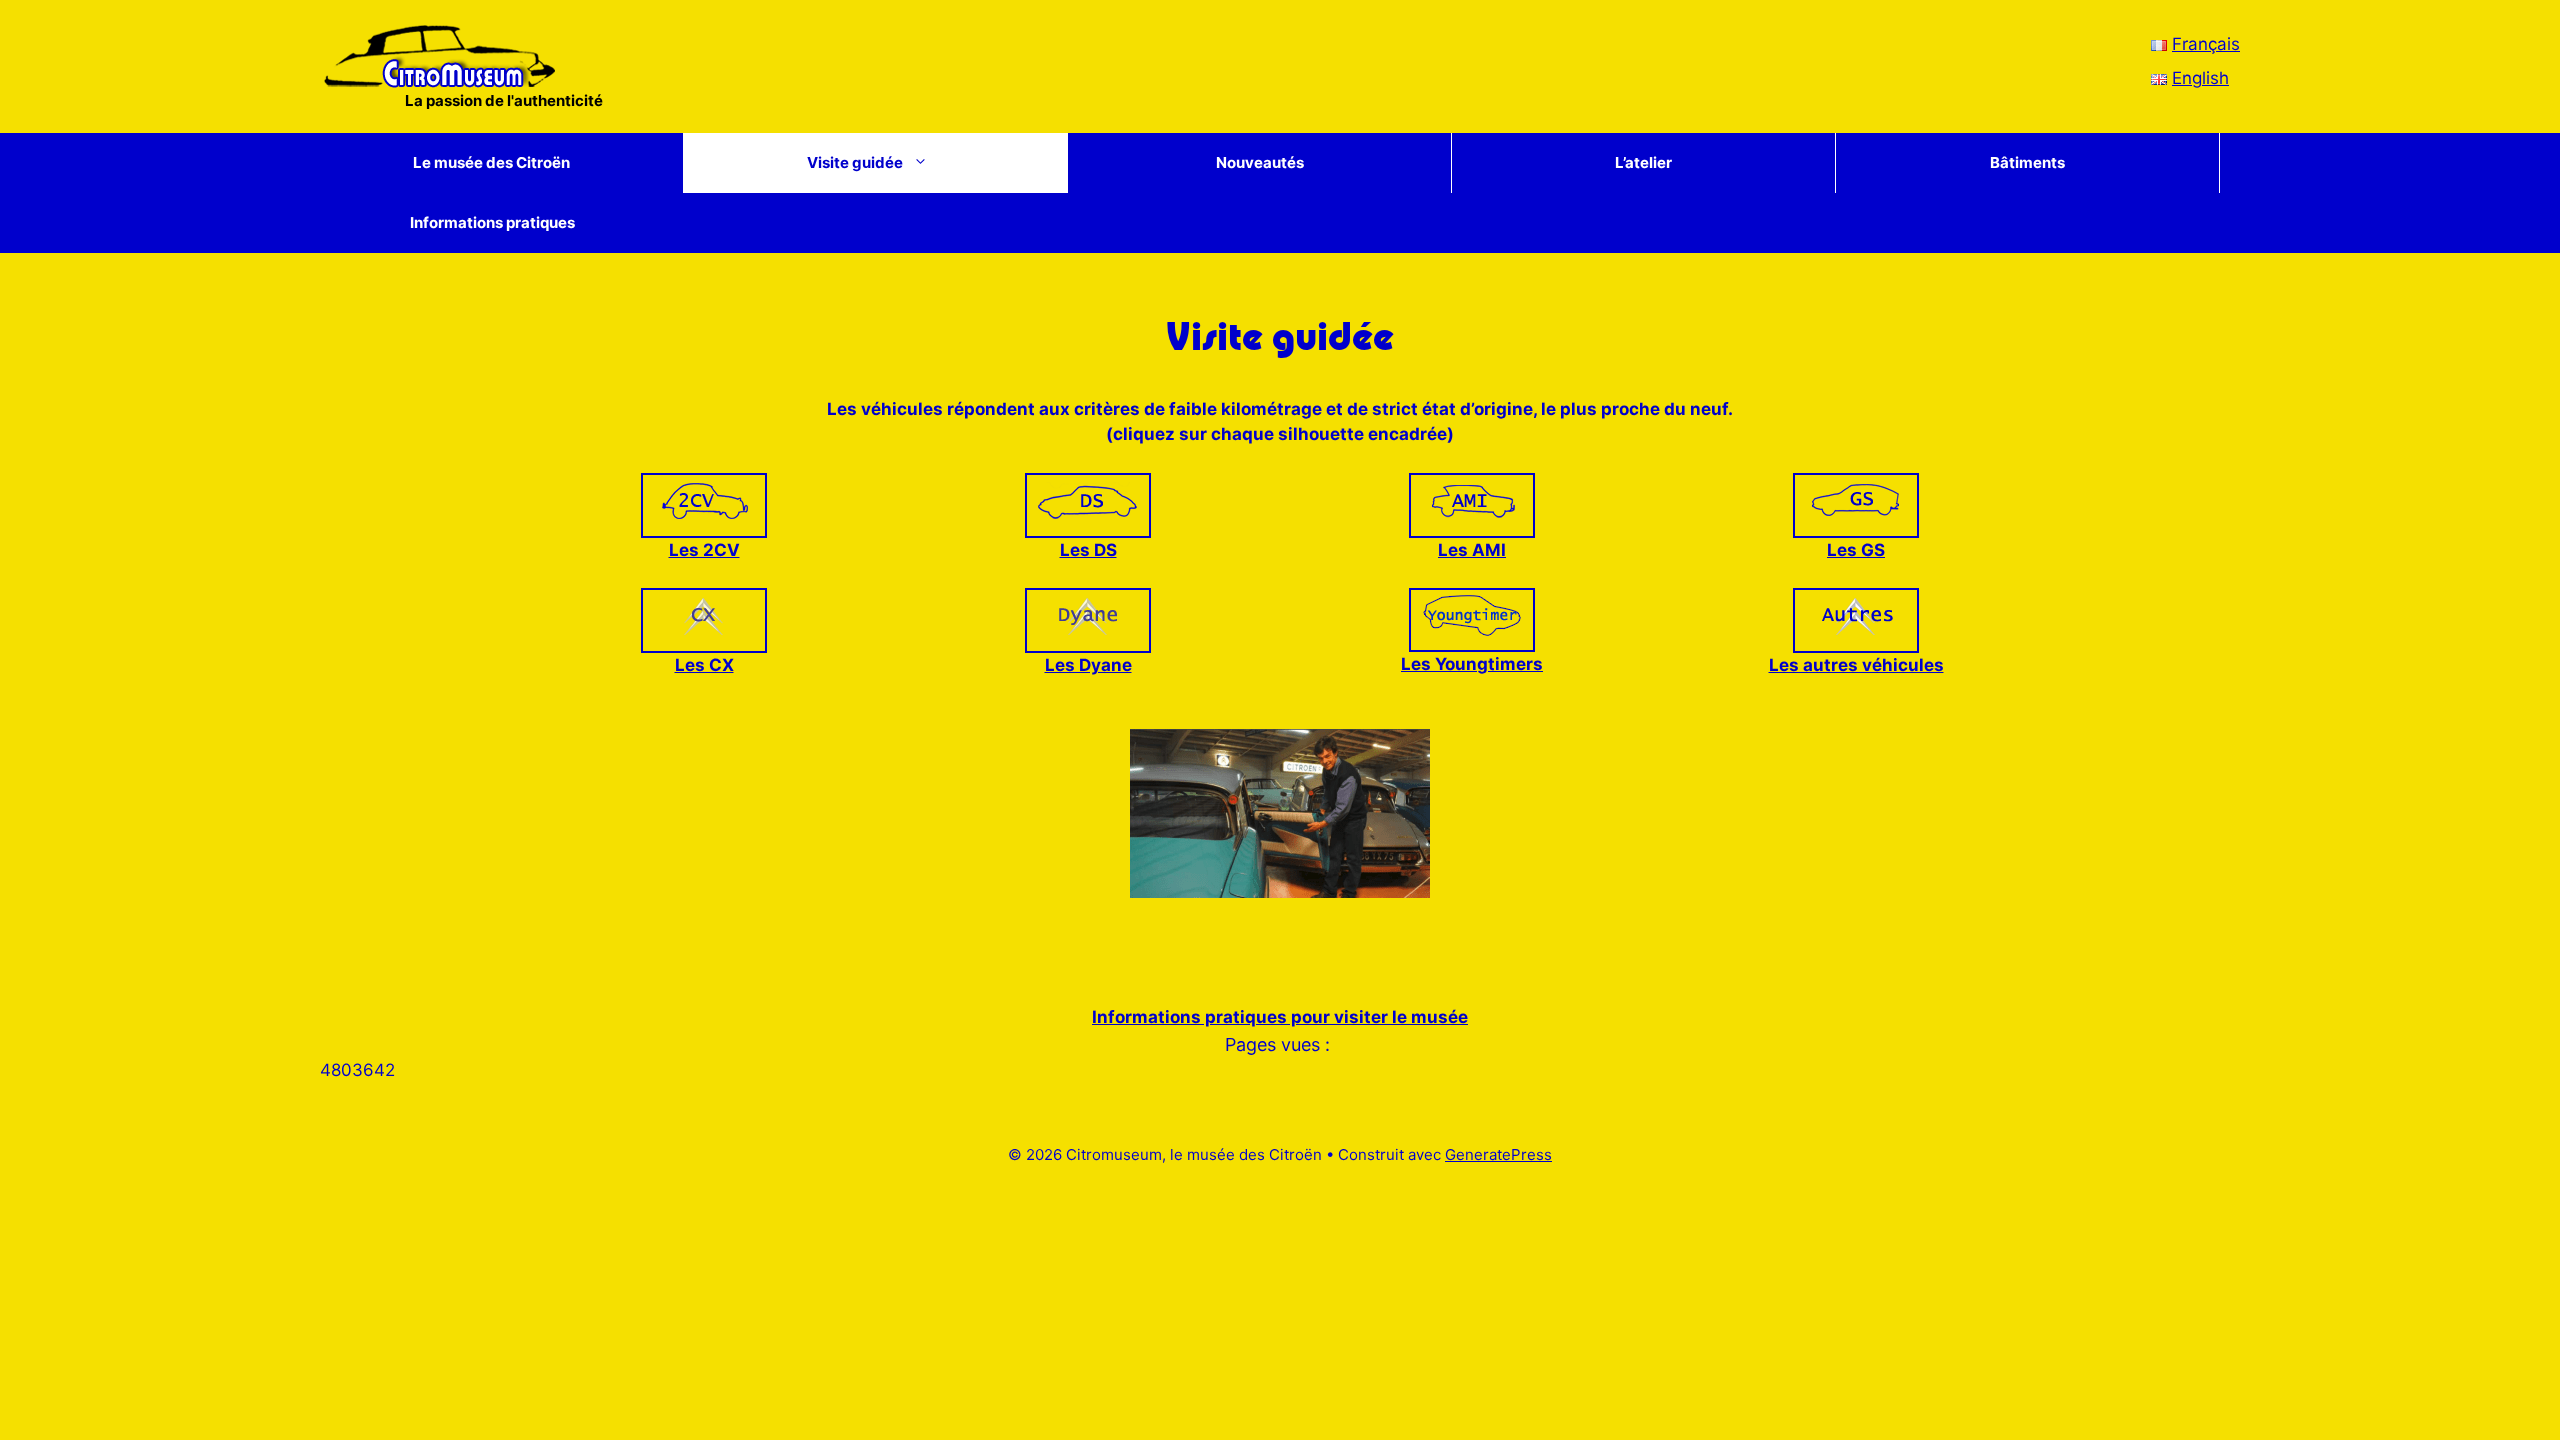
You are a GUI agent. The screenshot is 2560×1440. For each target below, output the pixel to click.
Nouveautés (1260, 162)
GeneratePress (1498, 1154)
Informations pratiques (492, 222)
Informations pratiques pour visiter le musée (1280, 1017)
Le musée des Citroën (491, 162)
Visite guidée (855, 162)
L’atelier (1643, 162)
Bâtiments (2027, 162)
